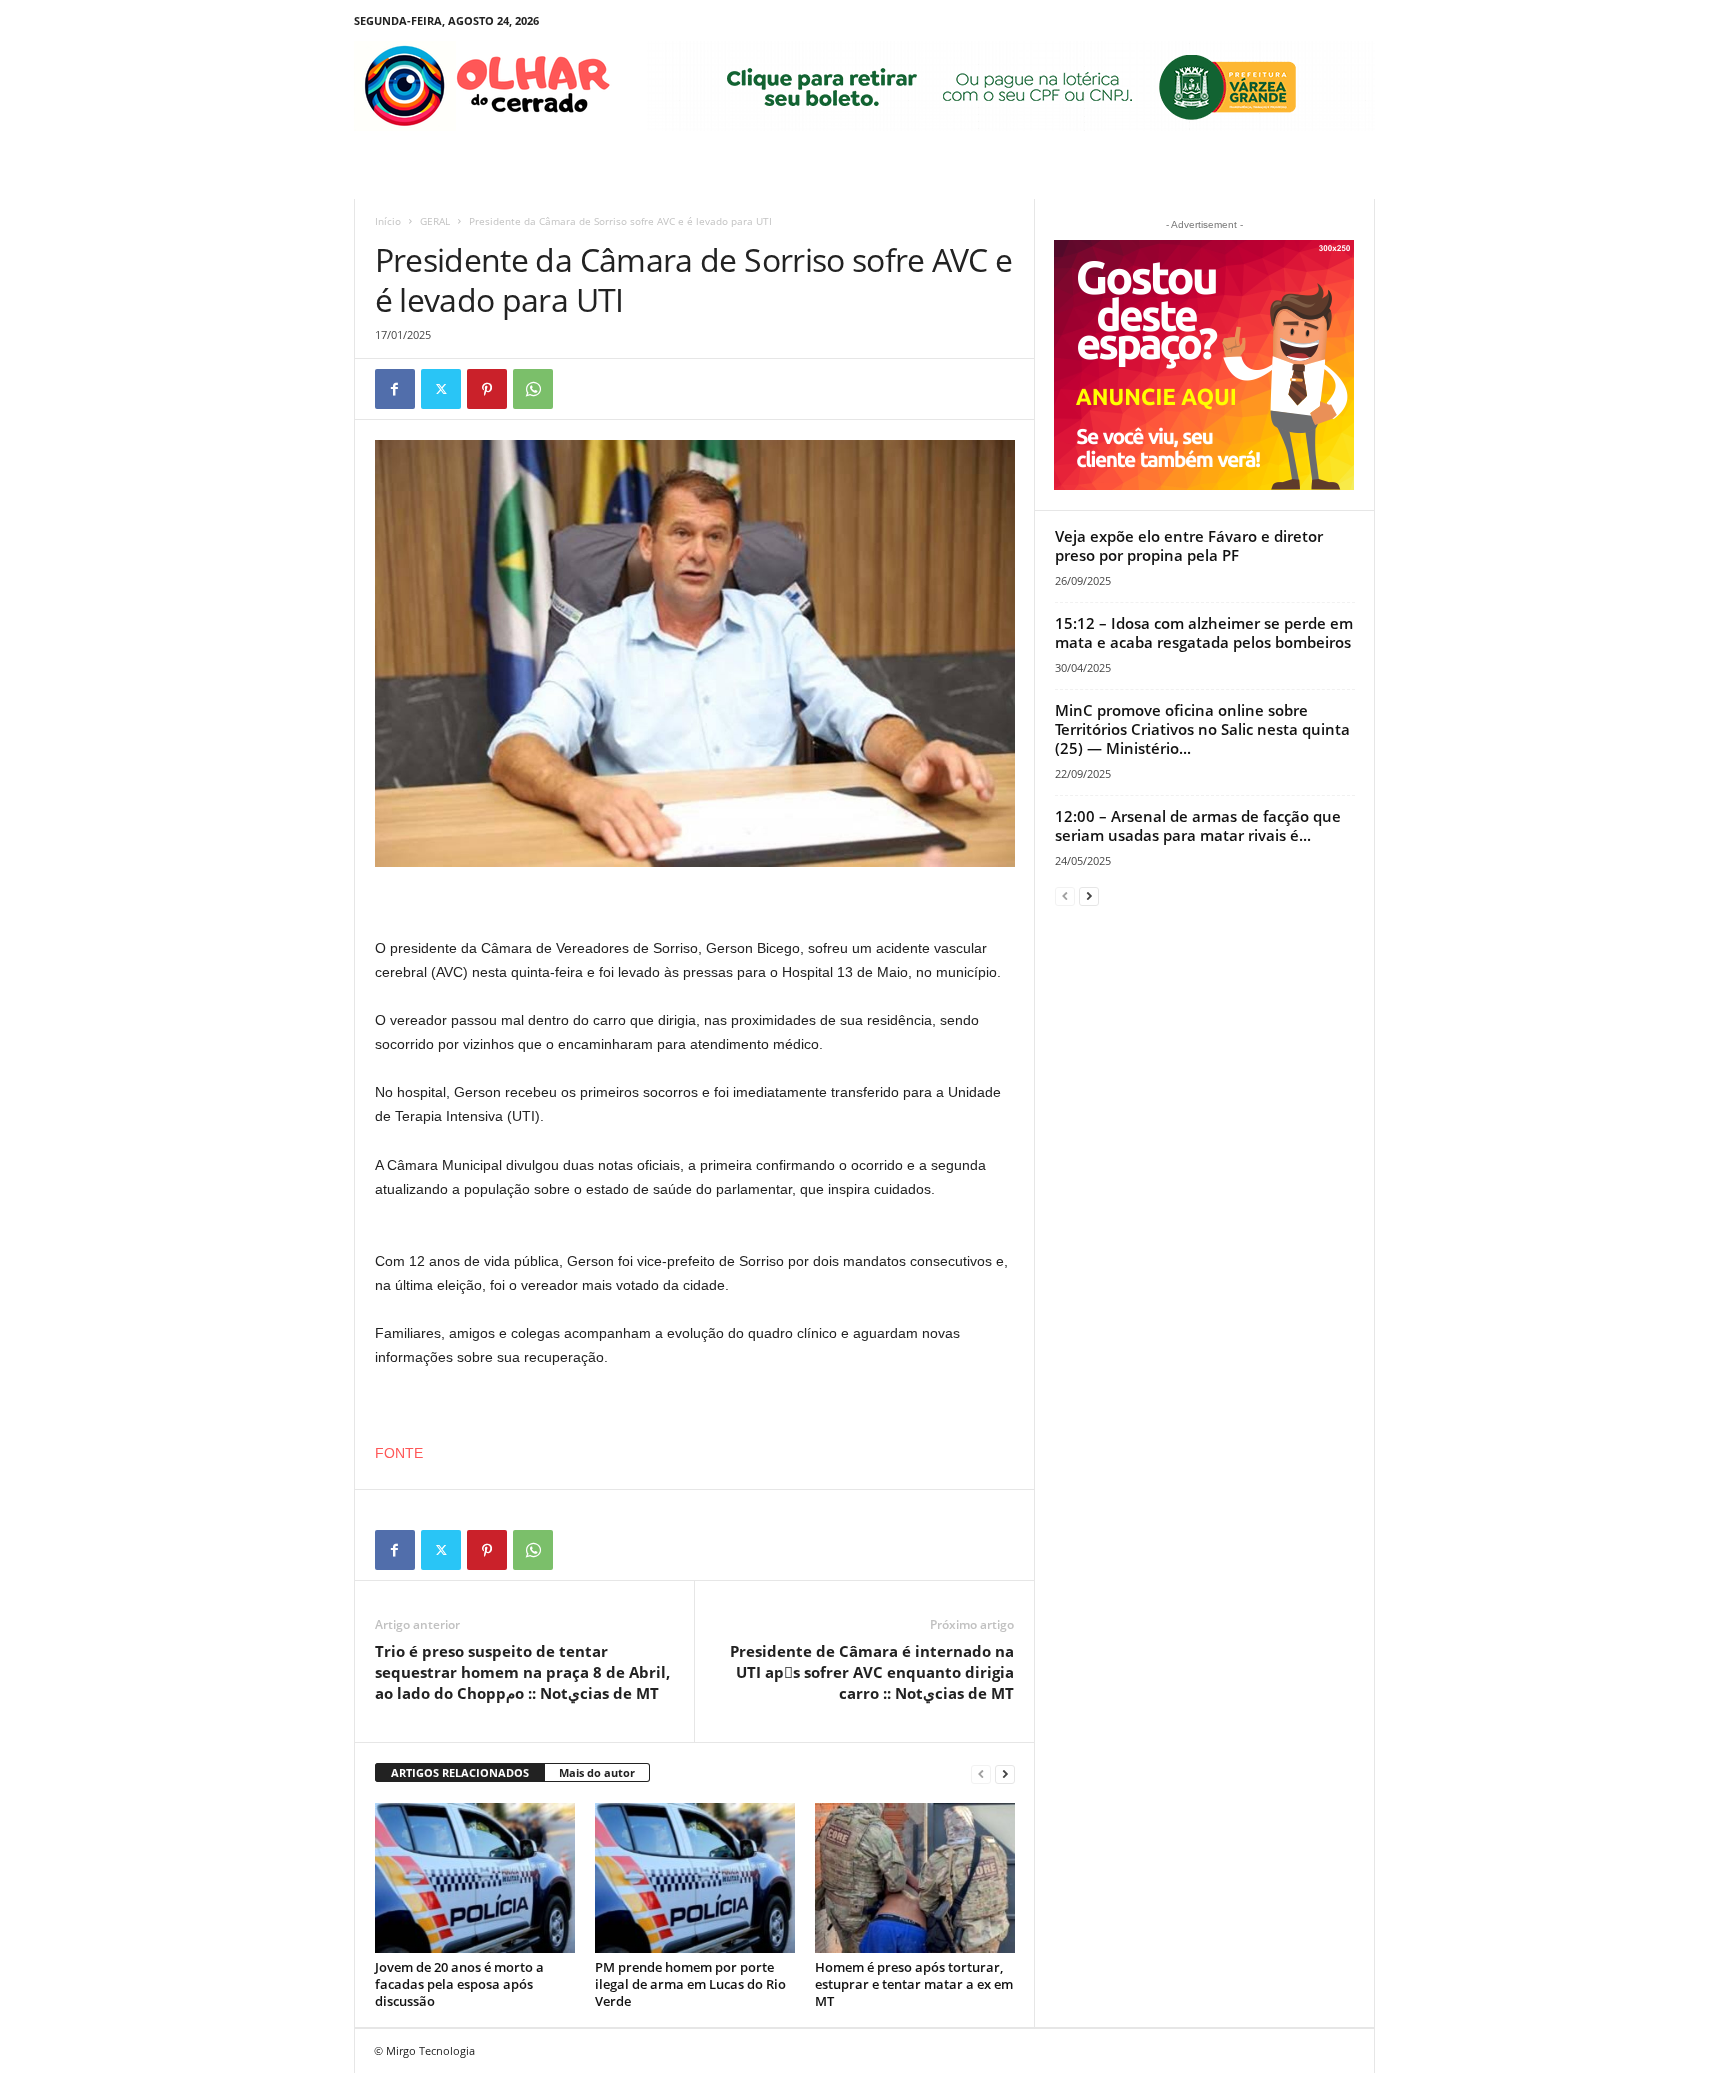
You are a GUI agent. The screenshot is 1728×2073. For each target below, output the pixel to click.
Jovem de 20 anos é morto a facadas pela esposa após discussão (459, 1984)
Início (388, 221)
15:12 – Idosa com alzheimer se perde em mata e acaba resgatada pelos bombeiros (1204, 632)
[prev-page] (981, 1773)
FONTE (399, 1453)
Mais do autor (597, 1772)
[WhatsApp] (533, 389)
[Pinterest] (487, 389)
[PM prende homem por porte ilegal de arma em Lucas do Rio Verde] (695, 1878)
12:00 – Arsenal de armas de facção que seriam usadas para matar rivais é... (1198, 825)
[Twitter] (441, 389)
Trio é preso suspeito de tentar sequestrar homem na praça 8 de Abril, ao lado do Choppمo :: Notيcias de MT (522, 1672)
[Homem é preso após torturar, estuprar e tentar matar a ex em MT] (915, 1878)
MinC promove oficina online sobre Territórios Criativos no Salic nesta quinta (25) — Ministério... (1202, 729)
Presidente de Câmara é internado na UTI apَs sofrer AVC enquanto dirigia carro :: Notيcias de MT (872, 1672)
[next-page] (1005, 1773)
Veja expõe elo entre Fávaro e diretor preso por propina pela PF (1189, 545)
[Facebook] (395, 389)
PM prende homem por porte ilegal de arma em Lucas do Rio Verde (690, 1984)
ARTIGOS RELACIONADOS (460, 1772)
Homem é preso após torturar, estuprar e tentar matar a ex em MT (914, 1984)
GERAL (435, 221)
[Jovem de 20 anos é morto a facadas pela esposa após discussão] (475, 1878)
